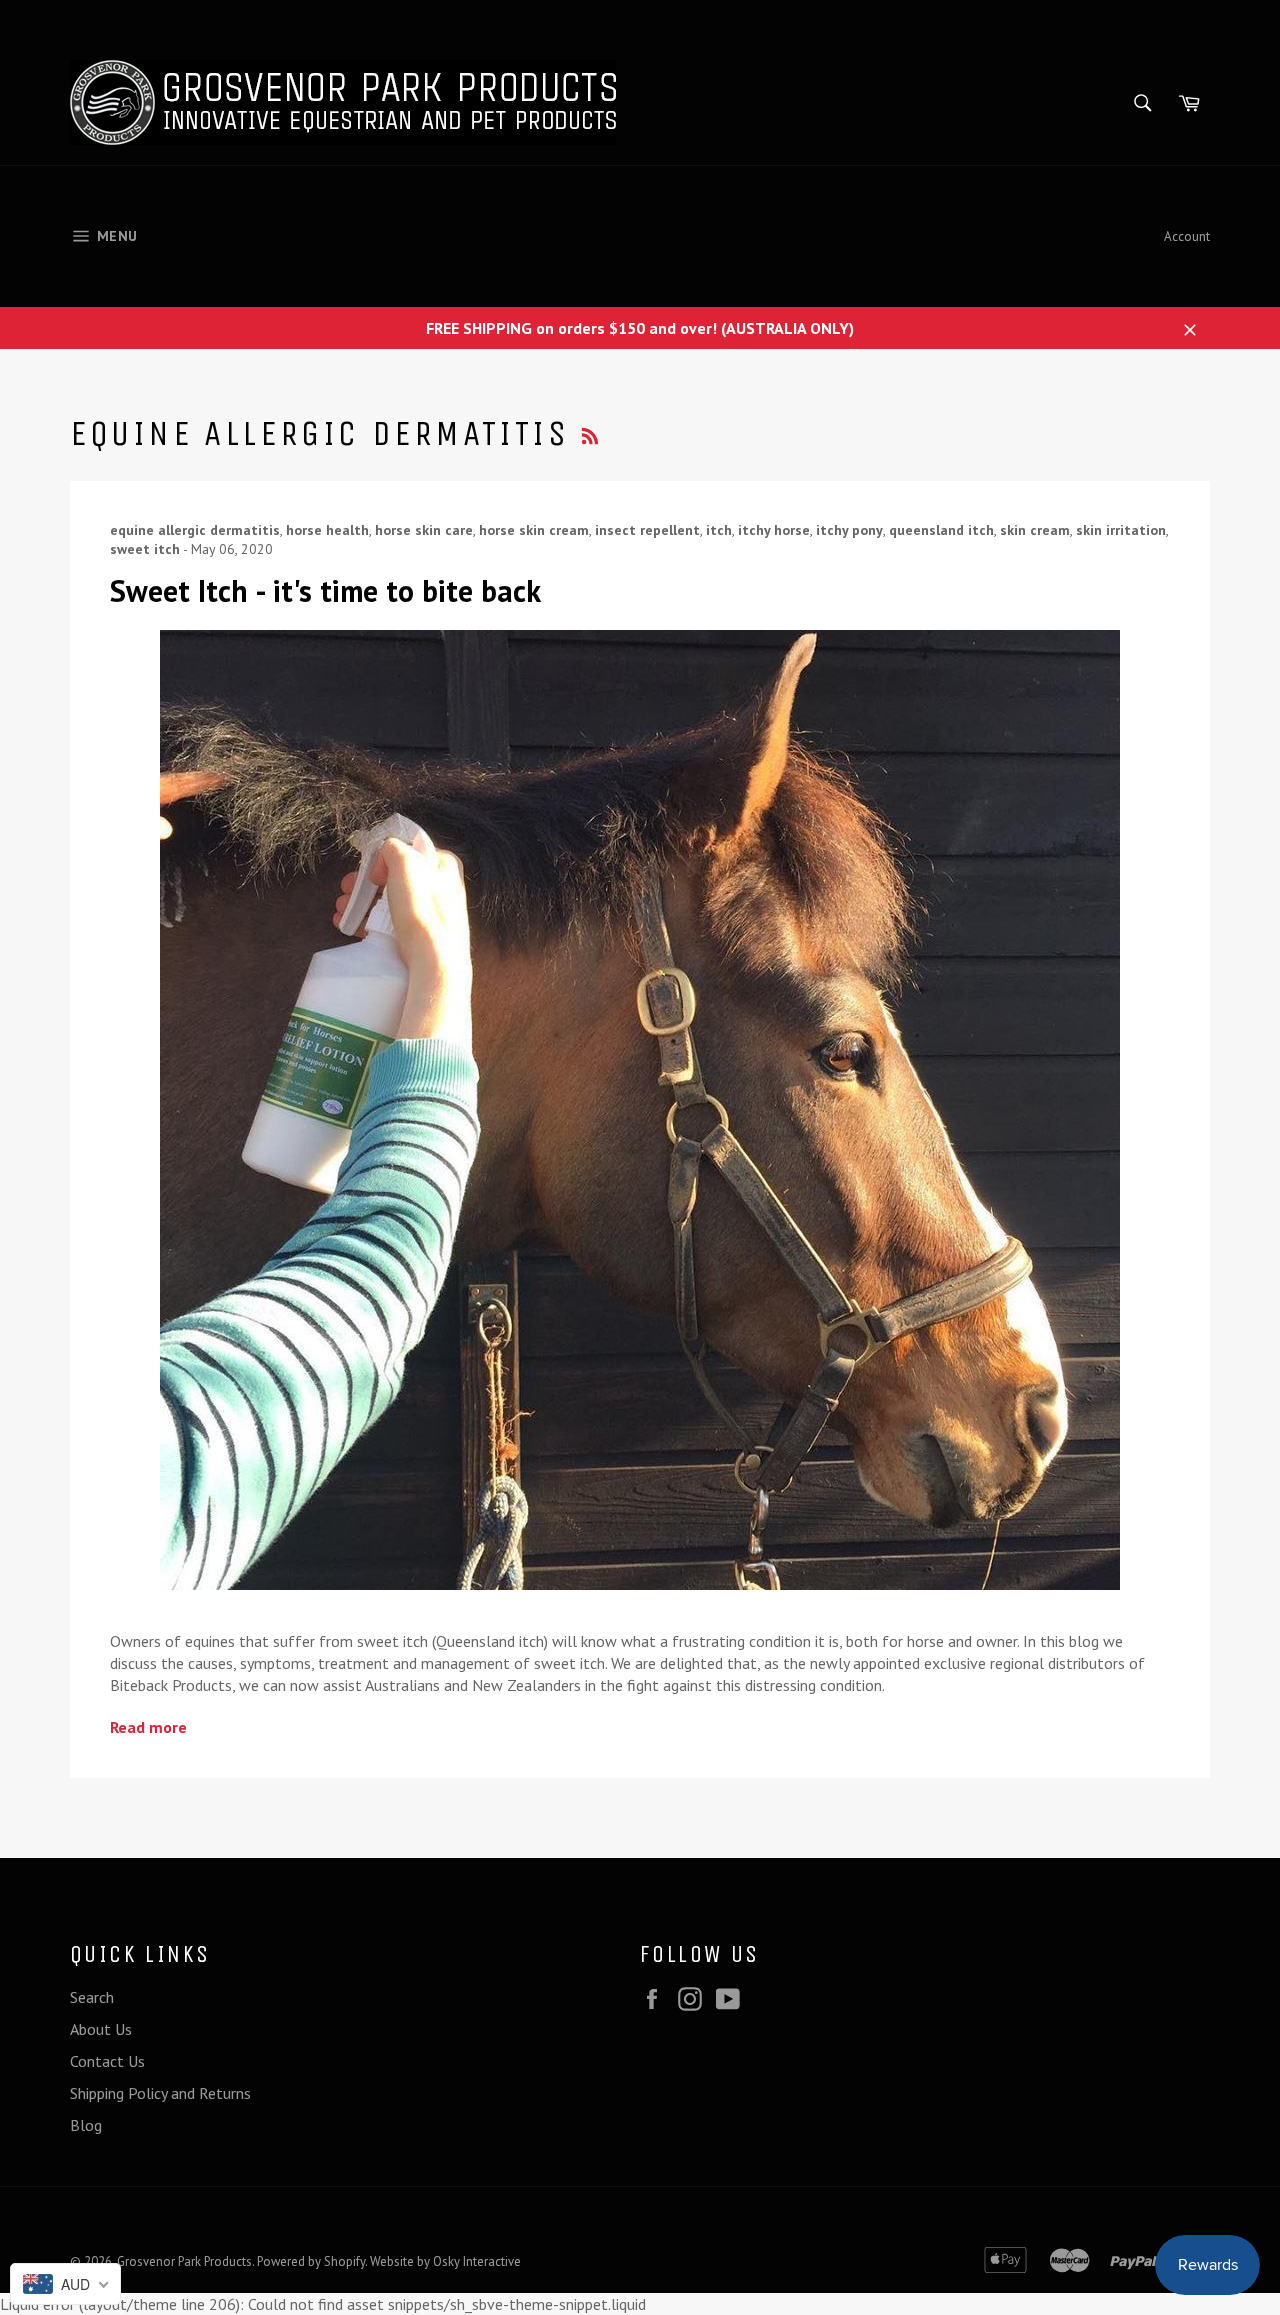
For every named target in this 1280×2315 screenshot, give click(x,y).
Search (92, 1997)
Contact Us (107, 2061)
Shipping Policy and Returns (160, 2093)
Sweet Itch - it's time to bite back (325, 590)
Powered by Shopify (311, 2261)
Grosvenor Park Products (184, 2261)
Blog (86, 2125)
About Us (101, 2029)
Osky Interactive (477, 2261)
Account (1187, 236)
